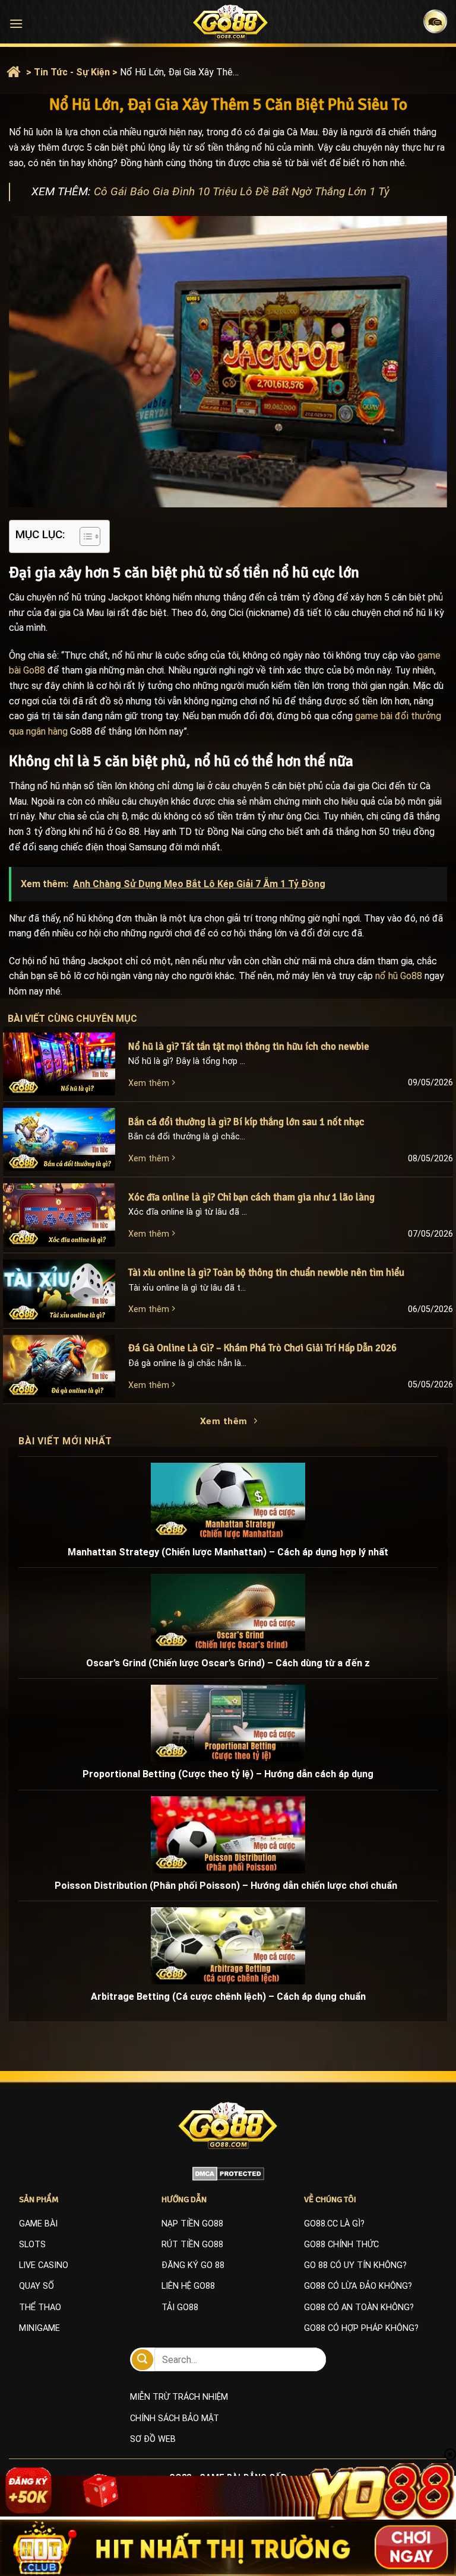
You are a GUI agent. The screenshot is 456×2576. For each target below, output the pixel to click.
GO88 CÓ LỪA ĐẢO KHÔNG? (358, 2286)
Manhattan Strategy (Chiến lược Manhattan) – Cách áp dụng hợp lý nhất (228, 1552)
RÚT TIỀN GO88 (192, 2245)
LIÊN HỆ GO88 (188, 2286)
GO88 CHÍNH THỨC (341, 2245)
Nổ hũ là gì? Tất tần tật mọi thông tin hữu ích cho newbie (249, 1046)
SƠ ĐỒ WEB (153, 2439)
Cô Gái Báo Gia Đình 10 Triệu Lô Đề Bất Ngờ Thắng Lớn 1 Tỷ (242, 191)
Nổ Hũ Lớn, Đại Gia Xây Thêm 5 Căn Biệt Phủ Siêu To (179, 72)
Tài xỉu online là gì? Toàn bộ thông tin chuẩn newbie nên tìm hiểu (266, 1273)
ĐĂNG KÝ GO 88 (193, 2265)
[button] (16, 23)
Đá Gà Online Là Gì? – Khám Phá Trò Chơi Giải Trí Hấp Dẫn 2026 (264, 1348)
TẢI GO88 (180, 2307)
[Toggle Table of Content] (84, 536)
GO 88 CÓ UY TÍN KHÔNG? (355, 2265)
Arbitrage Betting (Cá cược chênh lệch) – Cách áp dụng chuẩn (228, 1997)
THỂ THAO (40, 2307)
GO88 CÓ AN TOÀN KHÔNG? (359, 2307)
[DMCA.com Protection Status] (228, 2173)
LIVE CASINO (44, 2265)
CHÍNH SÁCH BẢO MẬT (175, 2418)
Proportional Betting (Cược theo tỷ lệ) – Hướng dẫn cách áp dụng (228, 1774)
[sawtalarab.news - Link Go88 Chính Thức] (231, 22)
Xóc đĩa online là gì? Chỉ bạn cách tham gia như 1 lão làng (253, 1197)
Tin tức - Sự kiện (72, 72)
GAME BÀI (38, 2224)
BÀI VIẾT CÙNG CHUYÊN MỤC (84, 1019)
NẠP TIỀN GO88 (192, 2224)
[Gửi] (142, 2360)
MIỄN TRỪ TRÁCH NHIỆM (179, 2397)
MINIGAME (39, 2328)
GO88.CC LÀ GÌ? (334, 2224)
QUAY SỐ (37, 2286)
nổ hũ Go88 (399, 976)
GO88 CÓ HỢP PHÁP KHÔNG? (361, 2328)
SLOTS (32, 2245)
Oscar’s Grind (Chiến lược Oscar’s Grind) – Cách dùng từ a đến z (228, 1663)
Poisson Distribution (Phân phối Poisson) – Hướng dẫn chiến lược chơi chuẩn (228, 1886)
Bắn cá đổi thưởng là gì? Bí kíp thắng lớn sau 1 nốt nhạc (246, 1122)
